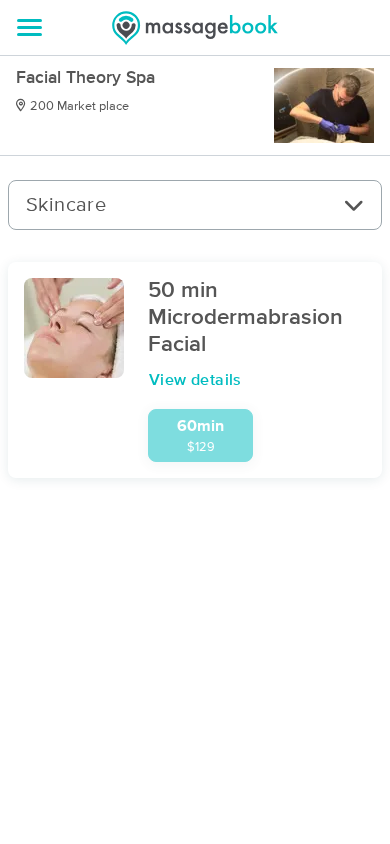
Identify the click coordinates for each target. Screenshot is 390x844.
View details (195, 380)
